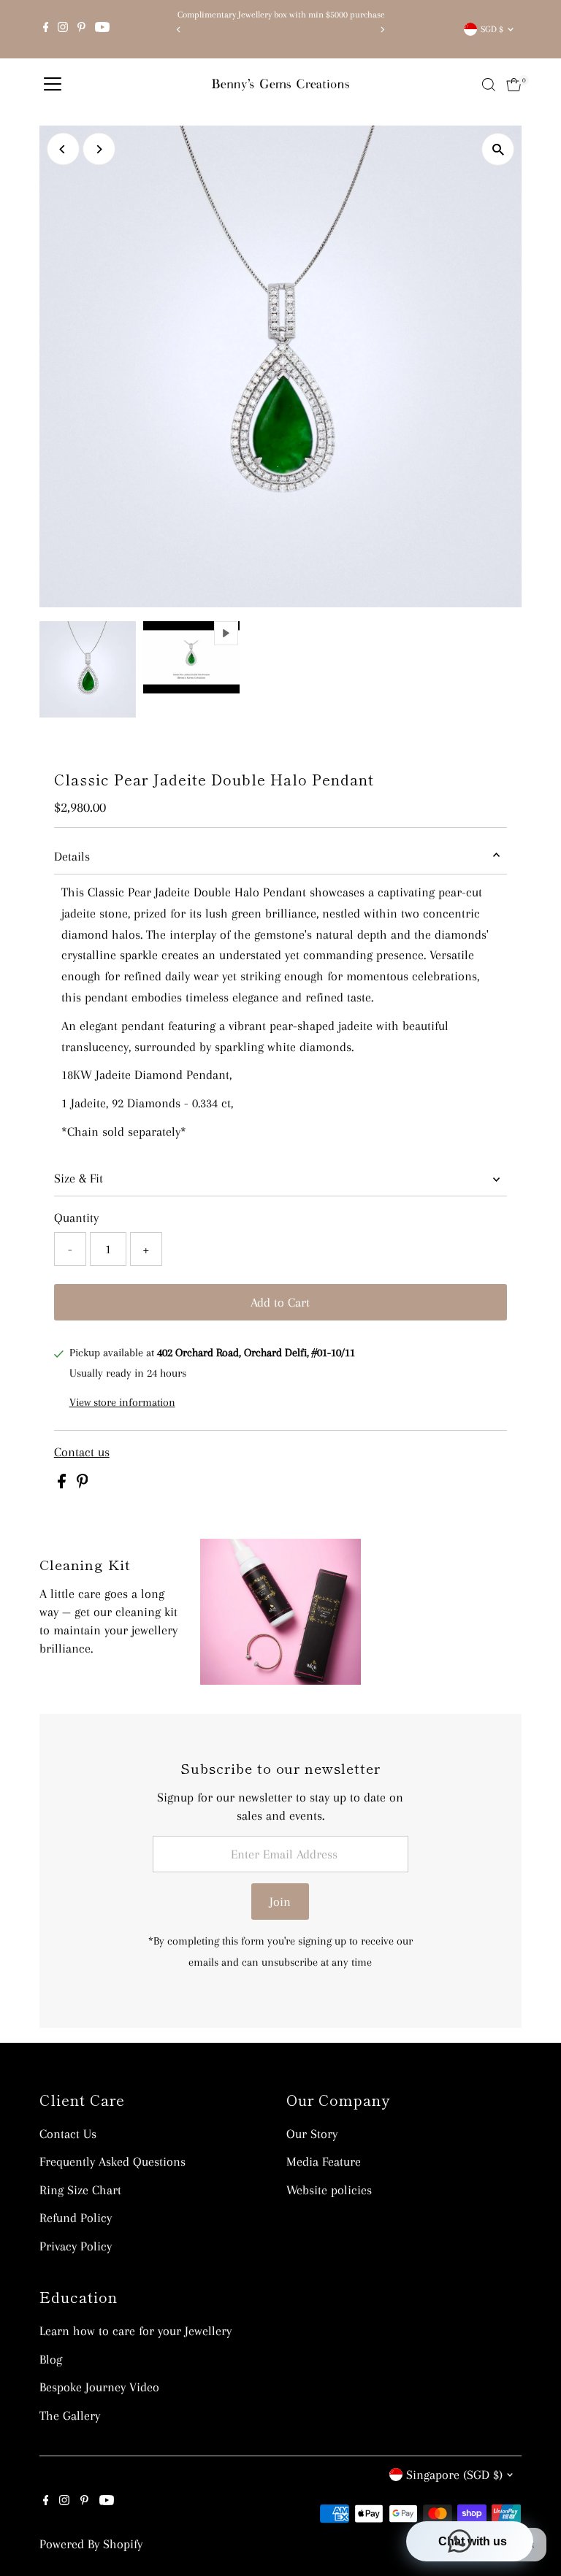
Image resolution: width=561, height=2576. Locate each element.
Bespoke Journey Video (99, 2387)
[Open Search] (489, 85)
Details (72, 856)
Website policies (329, 2190)
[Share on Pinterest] (83, 1484)
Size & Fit (79, 1178)
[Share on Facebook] (64, 1484)
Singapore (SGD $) (454, 2475)
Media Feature (324, 2161)
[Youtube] (102, 29)
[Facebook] (46, 29)
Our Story (312, 2134)
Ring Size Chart (80, 2190)
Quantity (76, 1218)
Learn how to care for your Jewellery (136, 2331)
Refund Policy (76, 2218)
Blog (51, 2359)
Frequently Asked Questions (112, 2161)
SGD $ (492, 29)
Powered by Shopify (91, 2544)
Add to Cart (280, 1302)
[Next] (382, 30)
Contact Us (68, 2134)
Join (280, 1902)
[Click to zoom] (498, 149)
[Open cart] (514, 85)
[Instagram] (63, 29)
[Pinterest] (81, 29)
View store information (122, 1402)
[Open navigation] (53, 85)
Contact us (82, 1452)
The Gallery (70, 2415)
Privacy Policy (76, 2246)
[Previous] (179, 30)
